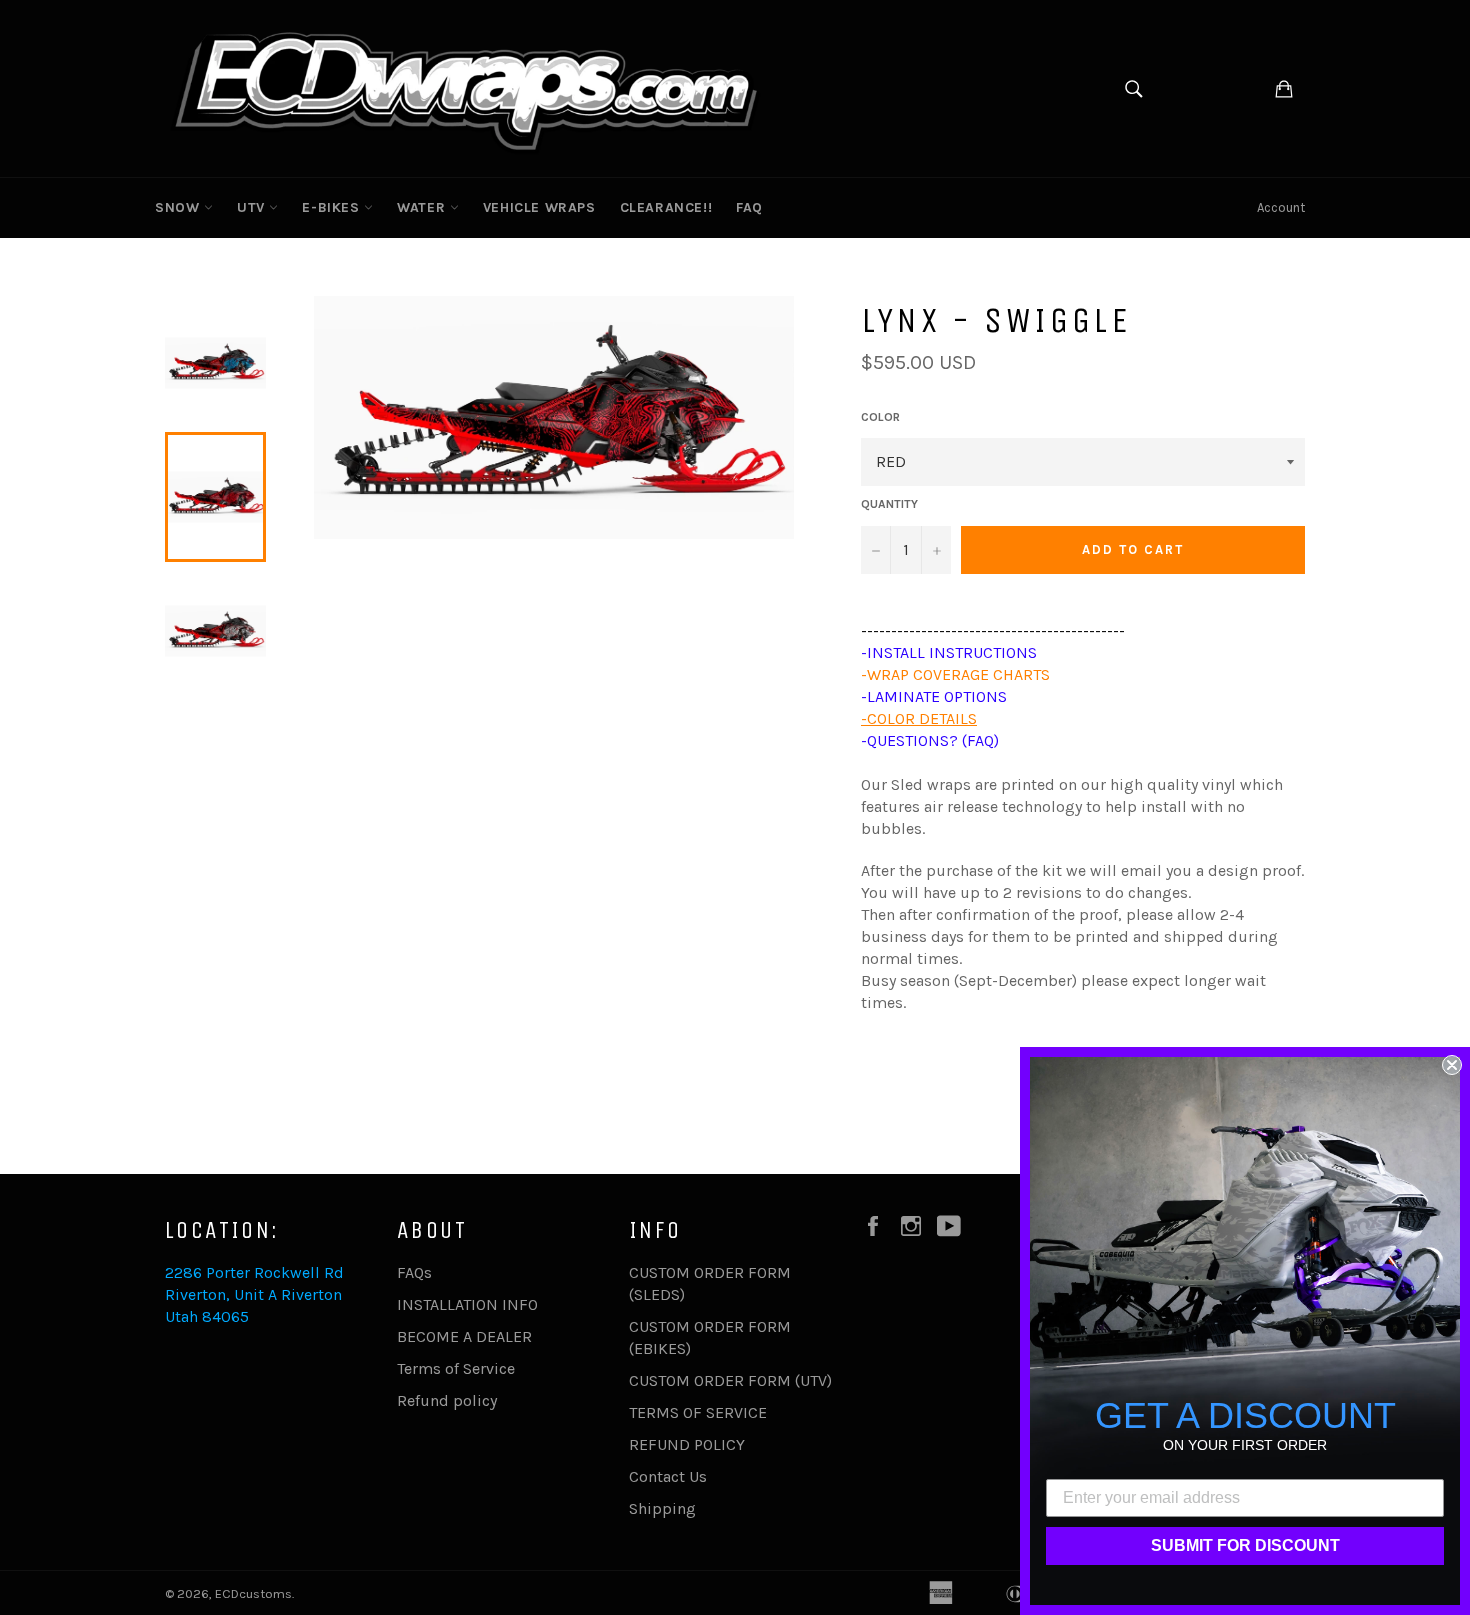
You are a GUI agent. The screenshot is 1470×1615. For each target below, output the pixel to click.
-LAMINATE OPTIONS (934, 696)
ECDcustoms (253, 1593)
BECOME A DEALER (464, 1336)
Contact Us (668, 1476)
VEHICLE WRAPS (539, 207)
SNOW (179, 207)
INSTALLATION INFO (467, 1304)
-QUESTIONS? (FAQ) (930, 740)
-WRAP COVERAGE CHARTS (955, 674)
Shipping (662, 1508)
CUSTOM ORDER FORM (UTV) (730, 1380)
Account (1281, 207)
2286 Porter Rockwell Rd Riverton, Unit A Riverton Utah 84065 (254, 1294)
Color (880, 417)
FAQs (414, 1272)
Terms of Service (456, 1368)
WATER (423, 207)
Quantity (889, 504)
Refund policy (447, 1400)
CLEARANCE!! (666, 207)
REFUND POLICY (687, 1444)
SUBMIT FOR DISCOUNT (1245, 1545)
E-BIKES (333, 207)
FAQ (749, 207)
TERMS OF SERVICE (698, 1412)
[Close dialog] (1452, 1065)
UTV (253, 207)
